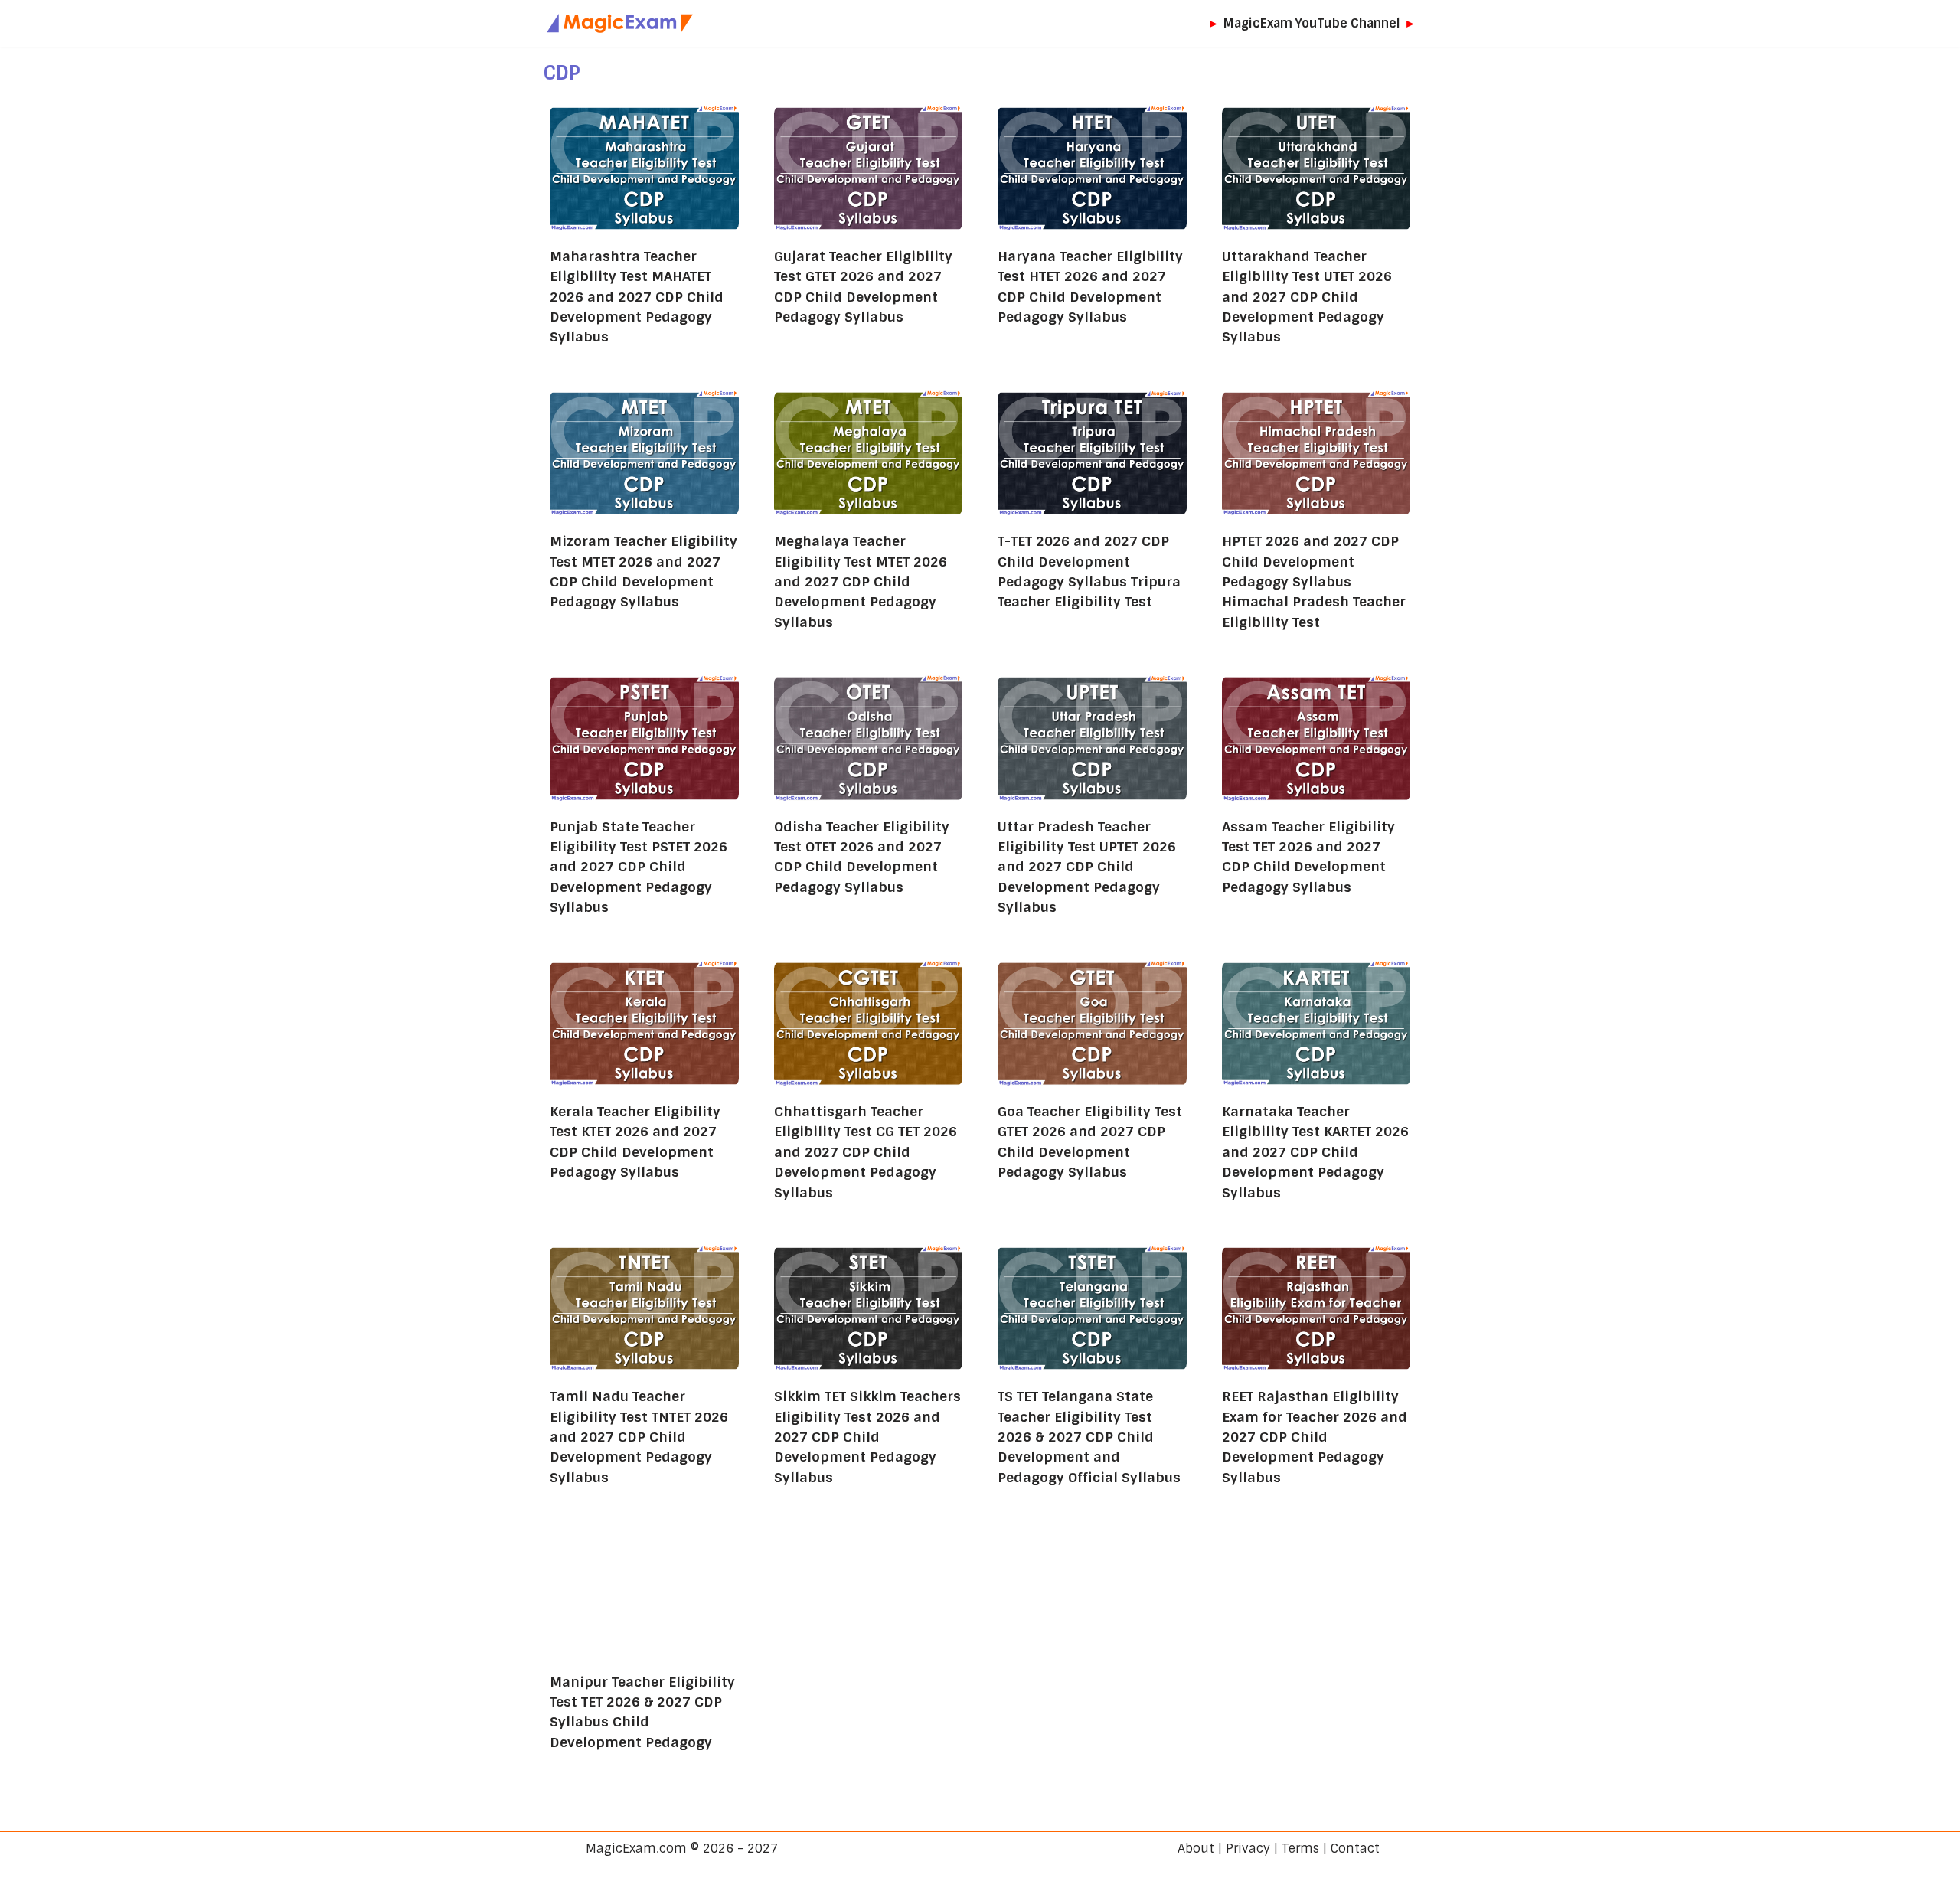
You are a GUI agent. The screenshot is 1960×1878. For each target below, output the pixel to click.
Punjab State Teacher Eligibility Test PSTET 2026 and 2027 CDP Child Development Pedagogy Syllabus (639, 867)
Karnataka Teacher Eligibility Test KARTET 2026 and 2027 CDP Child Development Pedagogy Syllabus (1315, 1152)
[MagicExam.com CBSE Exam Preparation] (620, 23)
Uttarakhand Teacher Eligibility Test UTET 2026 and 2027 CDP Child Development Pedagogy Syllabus (1307, 297)
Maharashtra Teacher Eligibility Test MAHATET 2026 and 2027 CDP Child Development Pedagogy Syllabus (637, 297)
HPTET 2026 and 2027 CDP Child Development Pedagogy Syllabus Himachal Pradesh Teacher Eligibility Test (1314, 581)
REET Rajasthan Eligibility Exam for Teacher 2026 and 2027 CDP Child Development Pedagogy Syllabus (1315, 1437)
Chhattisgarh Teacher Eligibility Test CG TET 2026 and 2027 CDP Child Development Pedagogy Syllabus (866, 1152)
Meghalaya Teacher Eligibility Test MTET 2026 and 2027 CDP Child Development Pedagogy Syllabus (861, 581)
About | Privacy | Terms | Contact (1279, 1849)
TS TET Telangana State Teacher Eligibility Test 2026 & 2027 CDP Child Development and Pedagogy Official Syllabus (1089, 1437)
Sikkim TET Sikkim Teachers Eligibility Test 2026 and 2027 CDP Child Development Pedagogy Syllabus (867, 1437)
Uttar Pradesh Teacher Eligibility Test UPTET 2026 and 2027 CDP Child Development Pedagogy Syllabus (1087, 867)
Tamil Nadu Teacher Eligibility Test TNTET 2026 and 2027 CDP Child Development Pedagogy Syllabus (639, 1437)
